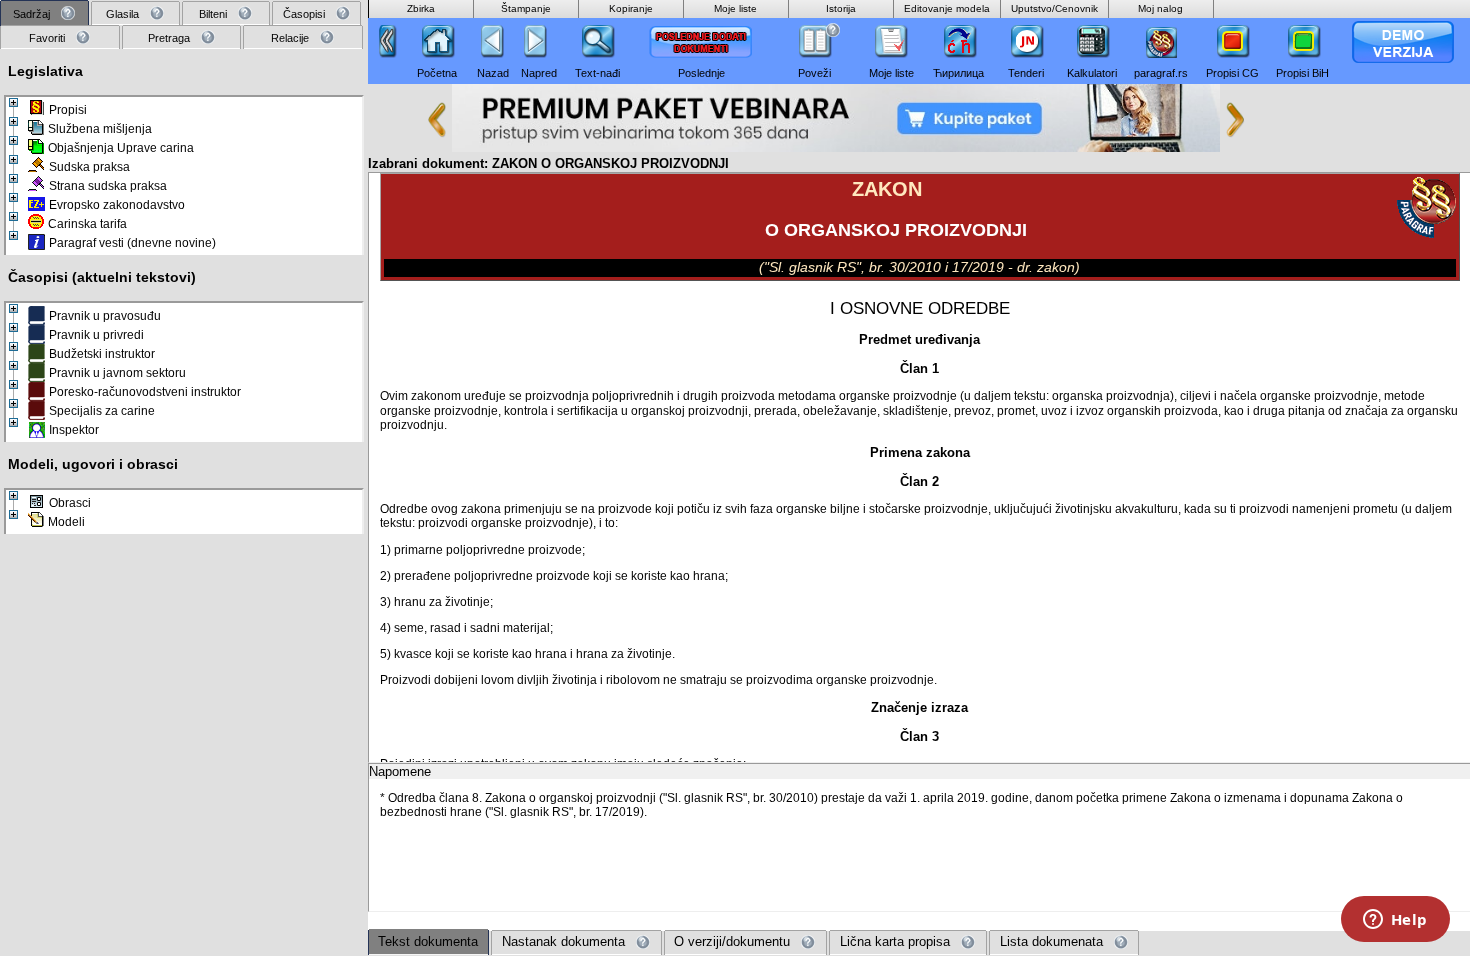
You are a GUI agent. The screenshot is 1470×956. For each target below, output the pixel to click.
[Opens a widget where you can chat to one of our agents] (1395, 921)
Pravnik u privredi (96, 335)
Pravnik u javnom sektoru (117, 373)
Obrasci (70, 503)
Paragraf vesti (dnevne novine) (132, 243)
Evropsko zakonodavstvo (117, 205)
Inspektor (74, 430)
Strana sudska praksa (108, 186)
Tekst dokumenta (428, 941)
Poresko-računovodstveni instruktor (145, 392)
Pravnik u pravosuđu (105, 316)
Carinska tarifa (87, 224)
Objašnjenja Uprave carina (121, 148)
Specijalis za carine (102, 411)
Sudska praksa (89, 167)
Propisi (68, 110)
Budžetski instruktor (102, 354)
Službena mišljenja (100, 129)
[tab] (44, 13)
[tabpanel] (184, 493)
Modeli (66, 522)
